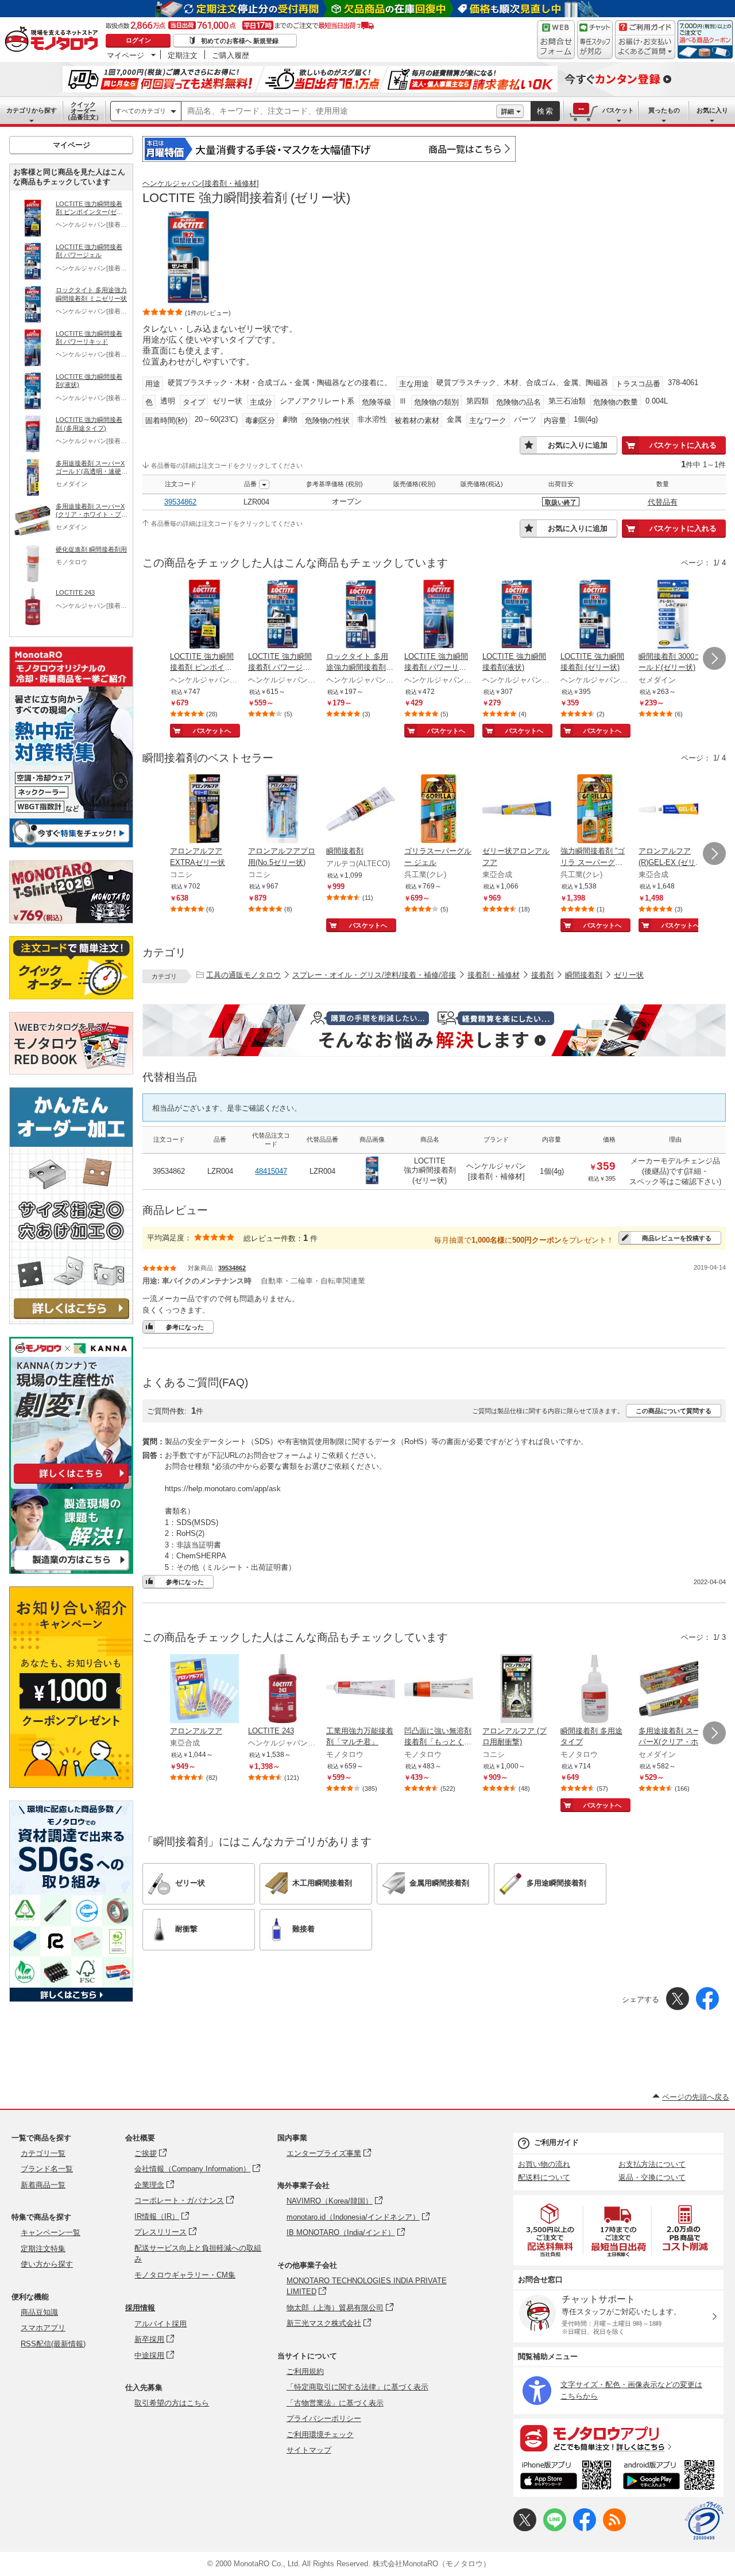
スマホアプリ (43, 2328)
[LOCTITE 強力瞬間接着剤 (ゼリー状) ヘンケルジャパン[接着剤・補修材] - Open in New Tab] (595, 615)
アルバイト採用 (160, 2324)
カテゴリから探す (32, 110)
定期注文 (183, 55)
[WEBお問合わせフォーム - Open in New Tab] (556, 40)
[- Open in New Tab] (551, 2230)
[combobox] (339, 111)
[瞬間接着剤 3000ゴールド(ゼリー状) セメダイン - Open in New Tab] (673, 615)
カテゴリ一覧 (43, 2153)
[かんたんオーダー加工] (71, 1321)
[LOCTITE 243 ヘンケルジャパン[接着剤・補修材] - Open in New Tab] (283, 1690)
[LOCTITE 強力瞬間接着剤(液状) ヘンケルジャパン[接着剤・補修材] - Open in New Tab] (517, 615)
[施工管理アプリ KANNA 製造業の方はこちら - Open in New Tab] (71, 1571)
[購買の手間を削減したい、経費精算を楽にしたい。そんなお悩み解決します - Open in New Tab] (434, 1030)
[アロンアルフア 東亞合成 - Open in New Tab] (204, 1690)
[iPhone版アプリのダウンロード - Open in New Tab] (566, 2477)
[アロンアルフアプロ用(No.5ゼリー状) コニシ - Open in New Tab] (283, 810)
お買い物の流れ (544, 2164)
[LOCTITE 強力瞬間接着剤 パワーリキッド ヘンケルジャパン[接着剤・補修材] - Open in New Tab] (439, 615)
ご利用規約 (305, 2371)
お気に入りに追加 (578, 445)
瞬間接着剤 (584, 975)
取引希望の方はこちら (172, 2403)
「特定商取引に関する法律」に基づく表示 (357, 2387)
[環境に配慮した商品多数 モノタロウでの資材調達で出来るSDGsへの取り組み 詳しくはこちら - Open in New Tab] (71, 1999)
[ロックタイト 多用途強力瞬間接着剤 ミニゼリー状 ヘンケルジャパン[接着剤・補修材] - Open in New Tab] (361, 615)
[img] (54, 40)
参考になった (185, 1327)
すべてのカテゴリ (141, 111)
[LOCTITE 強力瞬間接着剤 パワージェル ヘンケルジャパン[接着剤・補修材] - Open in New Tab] (283, 615)
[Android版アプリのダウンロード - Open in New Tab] (671, 2477)
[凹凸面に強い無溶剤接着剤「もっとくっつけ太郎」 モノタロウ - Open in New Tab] (439, 1690)
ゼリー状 (629, 975)
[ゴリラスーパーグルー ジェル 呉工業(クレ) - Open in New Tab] (439, 810)
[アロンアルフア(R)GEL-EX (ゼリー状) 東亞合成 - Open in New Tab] (673, 810)
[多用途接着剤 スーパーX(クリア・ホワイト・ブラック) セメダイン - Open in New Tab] (673, 1690)
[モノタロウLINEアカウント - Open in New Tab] (555, 2529)
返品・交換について (652, 2177)
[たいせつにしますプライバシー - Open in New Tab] (704, 2521)
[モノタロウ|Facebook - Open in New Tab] (585, 2529)
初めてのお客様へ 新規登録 (240, 41)
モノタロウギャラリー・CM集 (185, 2275)
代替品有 (663, 502)
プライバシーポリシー (324, 2418)
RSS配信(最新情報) (53, 2344)
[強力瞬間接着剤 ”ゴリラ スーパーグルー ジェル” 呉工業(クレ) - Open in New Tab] (595, 810)
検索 (546, 111)
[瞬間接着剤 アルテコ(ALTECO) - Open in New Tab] (361, 810)
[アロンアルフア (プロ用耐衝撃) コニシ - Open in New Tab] (517, 1690)
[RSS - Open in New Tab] (614, 2529)
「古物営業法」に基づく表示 (335, 2403)
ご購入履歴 (231, 55)
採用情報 (140, 2308)
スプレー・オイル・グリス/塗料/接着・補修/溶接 (374, 975)
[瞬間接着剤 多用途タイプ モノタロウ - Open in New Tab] (595, 1690)
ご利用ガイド (556, 2142)
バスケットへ (212, 731)
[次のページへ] (714, 658)
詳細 (508, 111)
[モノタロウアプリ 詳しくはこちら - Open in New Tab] (618, 2438)
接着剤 (542, 975)
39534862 (180, 502)
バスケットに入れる (683, 445)
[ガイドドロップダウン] (645, 47)
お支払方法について (652, 2164)
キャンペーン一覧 (51, 2232)
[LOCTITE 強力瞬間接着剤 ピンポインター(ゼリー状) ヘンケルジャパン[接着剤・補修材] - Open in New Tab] (204, 615)
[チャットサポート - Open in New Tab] (595, 40)
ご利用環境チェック (320, 2435)
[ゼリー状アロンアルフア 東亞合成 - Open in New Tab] (517, 810)
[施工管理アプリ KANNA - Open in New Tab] (71, 1483)
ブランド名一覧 (47, 2169)
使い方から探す (47, 2264)
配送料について (544, 2177)
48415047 (271, 1171)
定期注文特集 (43, 2249)
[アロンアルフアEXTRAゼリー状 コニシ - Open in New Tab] (204, 810)
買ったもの (664, 110)
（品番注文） (83, 111)
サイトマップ (309, 2450)
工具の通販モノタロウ (243, 975)
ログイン (138, 40)
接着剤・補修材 (494, 975)
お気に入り (712, 110)
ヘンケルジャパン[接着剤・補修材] (201, 183)
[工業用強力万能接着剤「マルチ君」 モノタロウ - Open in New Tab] (361, 1690)
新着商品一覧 (43, 2185)
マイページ (125, 55)
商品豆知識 (39, 2312)
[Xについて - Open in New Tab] (525, 2529)
